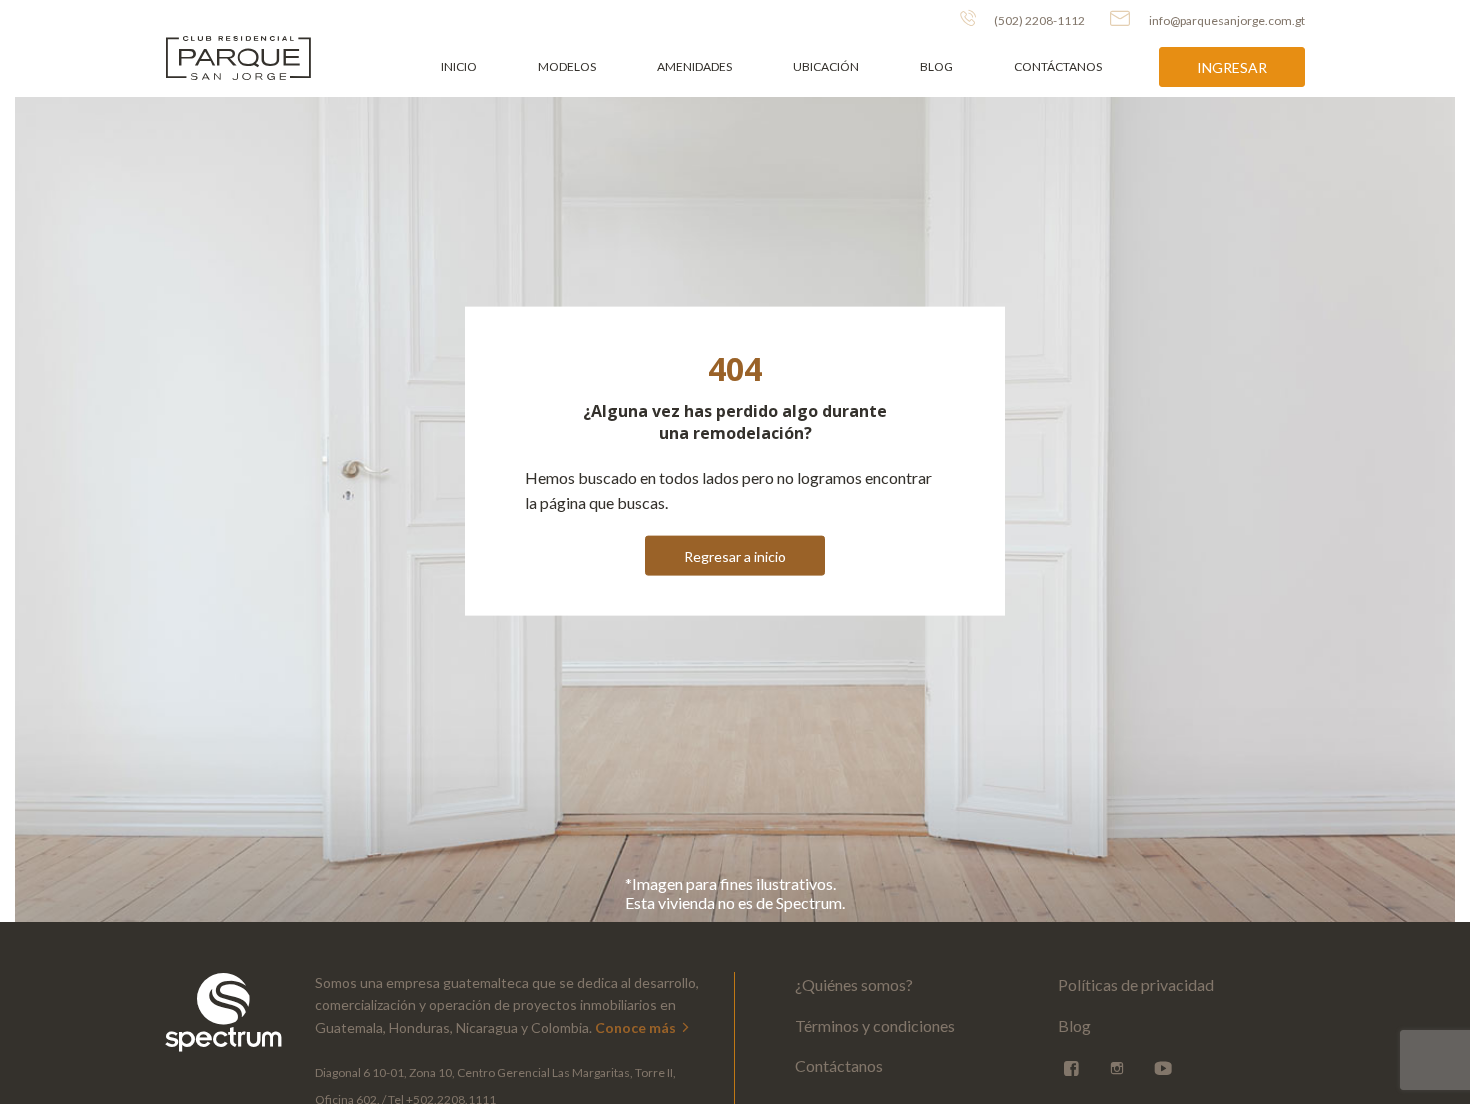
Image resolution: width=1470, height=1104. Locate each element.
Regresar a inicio (735, 555)
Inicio (459, 66)
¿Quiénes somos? (854, 984)
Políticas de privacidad (1136, 984)
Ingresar (1232, 67)
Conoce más (637, 1027)
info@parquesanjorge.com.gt (1227, 20)
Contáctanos (1058, 66)
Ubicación (826, 66)
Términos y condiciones (875, 1025)
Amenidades (694, 66)
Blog (936, 66)
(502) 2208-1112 (1038, 20)
